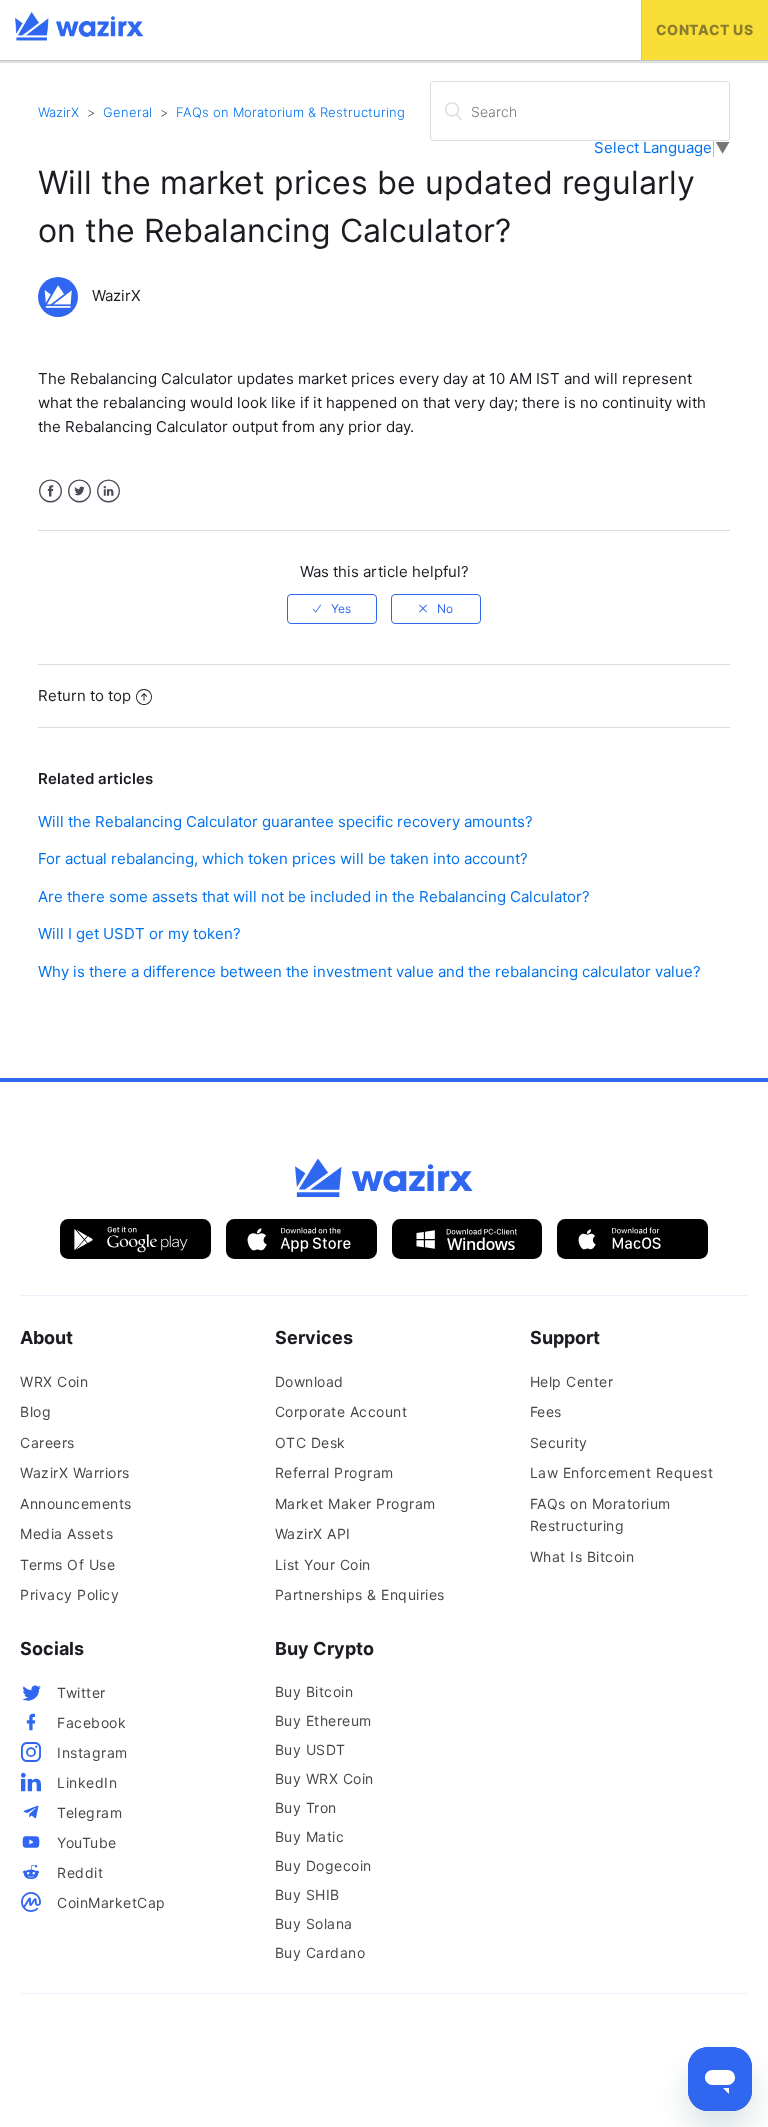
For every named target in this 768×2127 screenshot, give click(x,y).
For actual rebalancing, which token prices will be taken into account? (283, 858)
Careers (47, 1442)
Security (559, 1442)
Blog (35, 1411)
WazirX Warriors (75, 1472)
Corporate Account (341, 1411)
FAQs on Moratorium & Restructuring (290, 112)
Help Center (572, 1381)
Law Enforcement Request (622, 1472)
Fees (546, 1411)
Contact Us (704, 29)
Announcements (76, 1503)
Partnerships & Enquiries (360, 1594)
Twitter (79, 491)
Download (309, 1381)
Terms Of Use (67, 1564)
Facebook (50, 491)
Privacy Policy (69, 1594)
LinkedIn (108, 491)
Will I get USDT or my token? (139, 933)
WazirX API (313, 1533)
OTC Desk (310, 1442)
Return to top (84, 695)
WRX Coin (54, 1381)
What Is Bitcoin (582, 1556)
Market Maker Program (355, 1503)
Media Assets (66, 1533)
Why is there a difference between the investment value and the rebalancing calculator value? (369, 971)
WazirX (58, 112)
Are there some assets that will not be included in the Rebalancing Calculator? (314, 896)
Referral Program (334, 1472)
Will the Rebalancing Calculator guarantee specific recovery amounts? (285, 821)
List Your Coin (323, 1564)
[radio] (332, 609)
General (127, 112)
